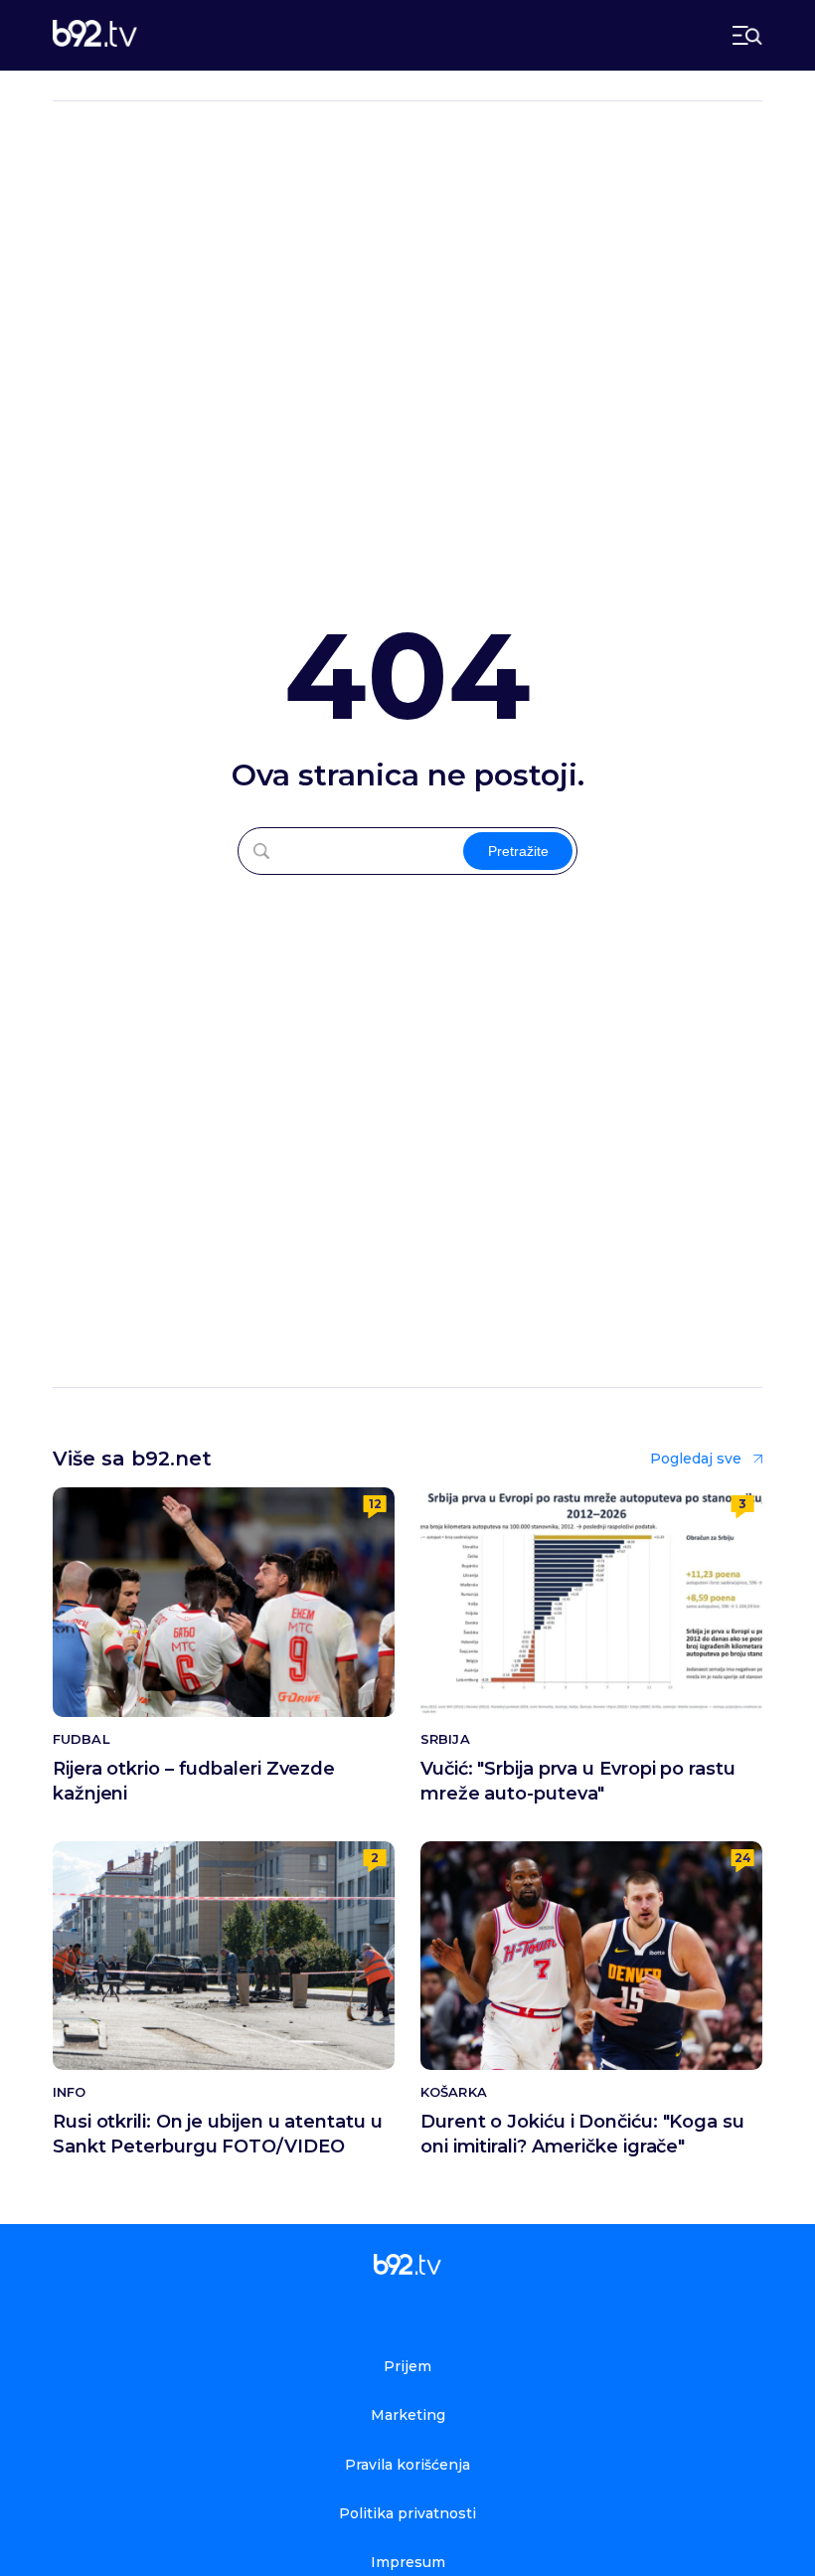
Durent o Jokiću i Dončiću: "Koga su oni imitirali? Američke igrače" (582, 2134)
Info (69, 2092)
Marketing (408, 2415)
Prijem (407, 2366)
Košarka (454, 2092)
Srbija (445, 1739)
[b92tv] (95, 35)
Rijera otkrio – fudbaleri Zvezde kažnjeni (194, 1781)
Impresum (408, 2562)
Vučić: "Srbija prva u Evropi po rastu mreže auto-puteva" (578, 1781)
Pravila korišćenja (407, 2465)
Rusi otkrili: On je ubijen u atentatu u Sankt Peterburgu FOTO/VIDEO (218, 2134)
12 (375, 1504)
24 (743, 1858)
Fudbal (81, 1739)
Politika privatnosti (407, 2513)
